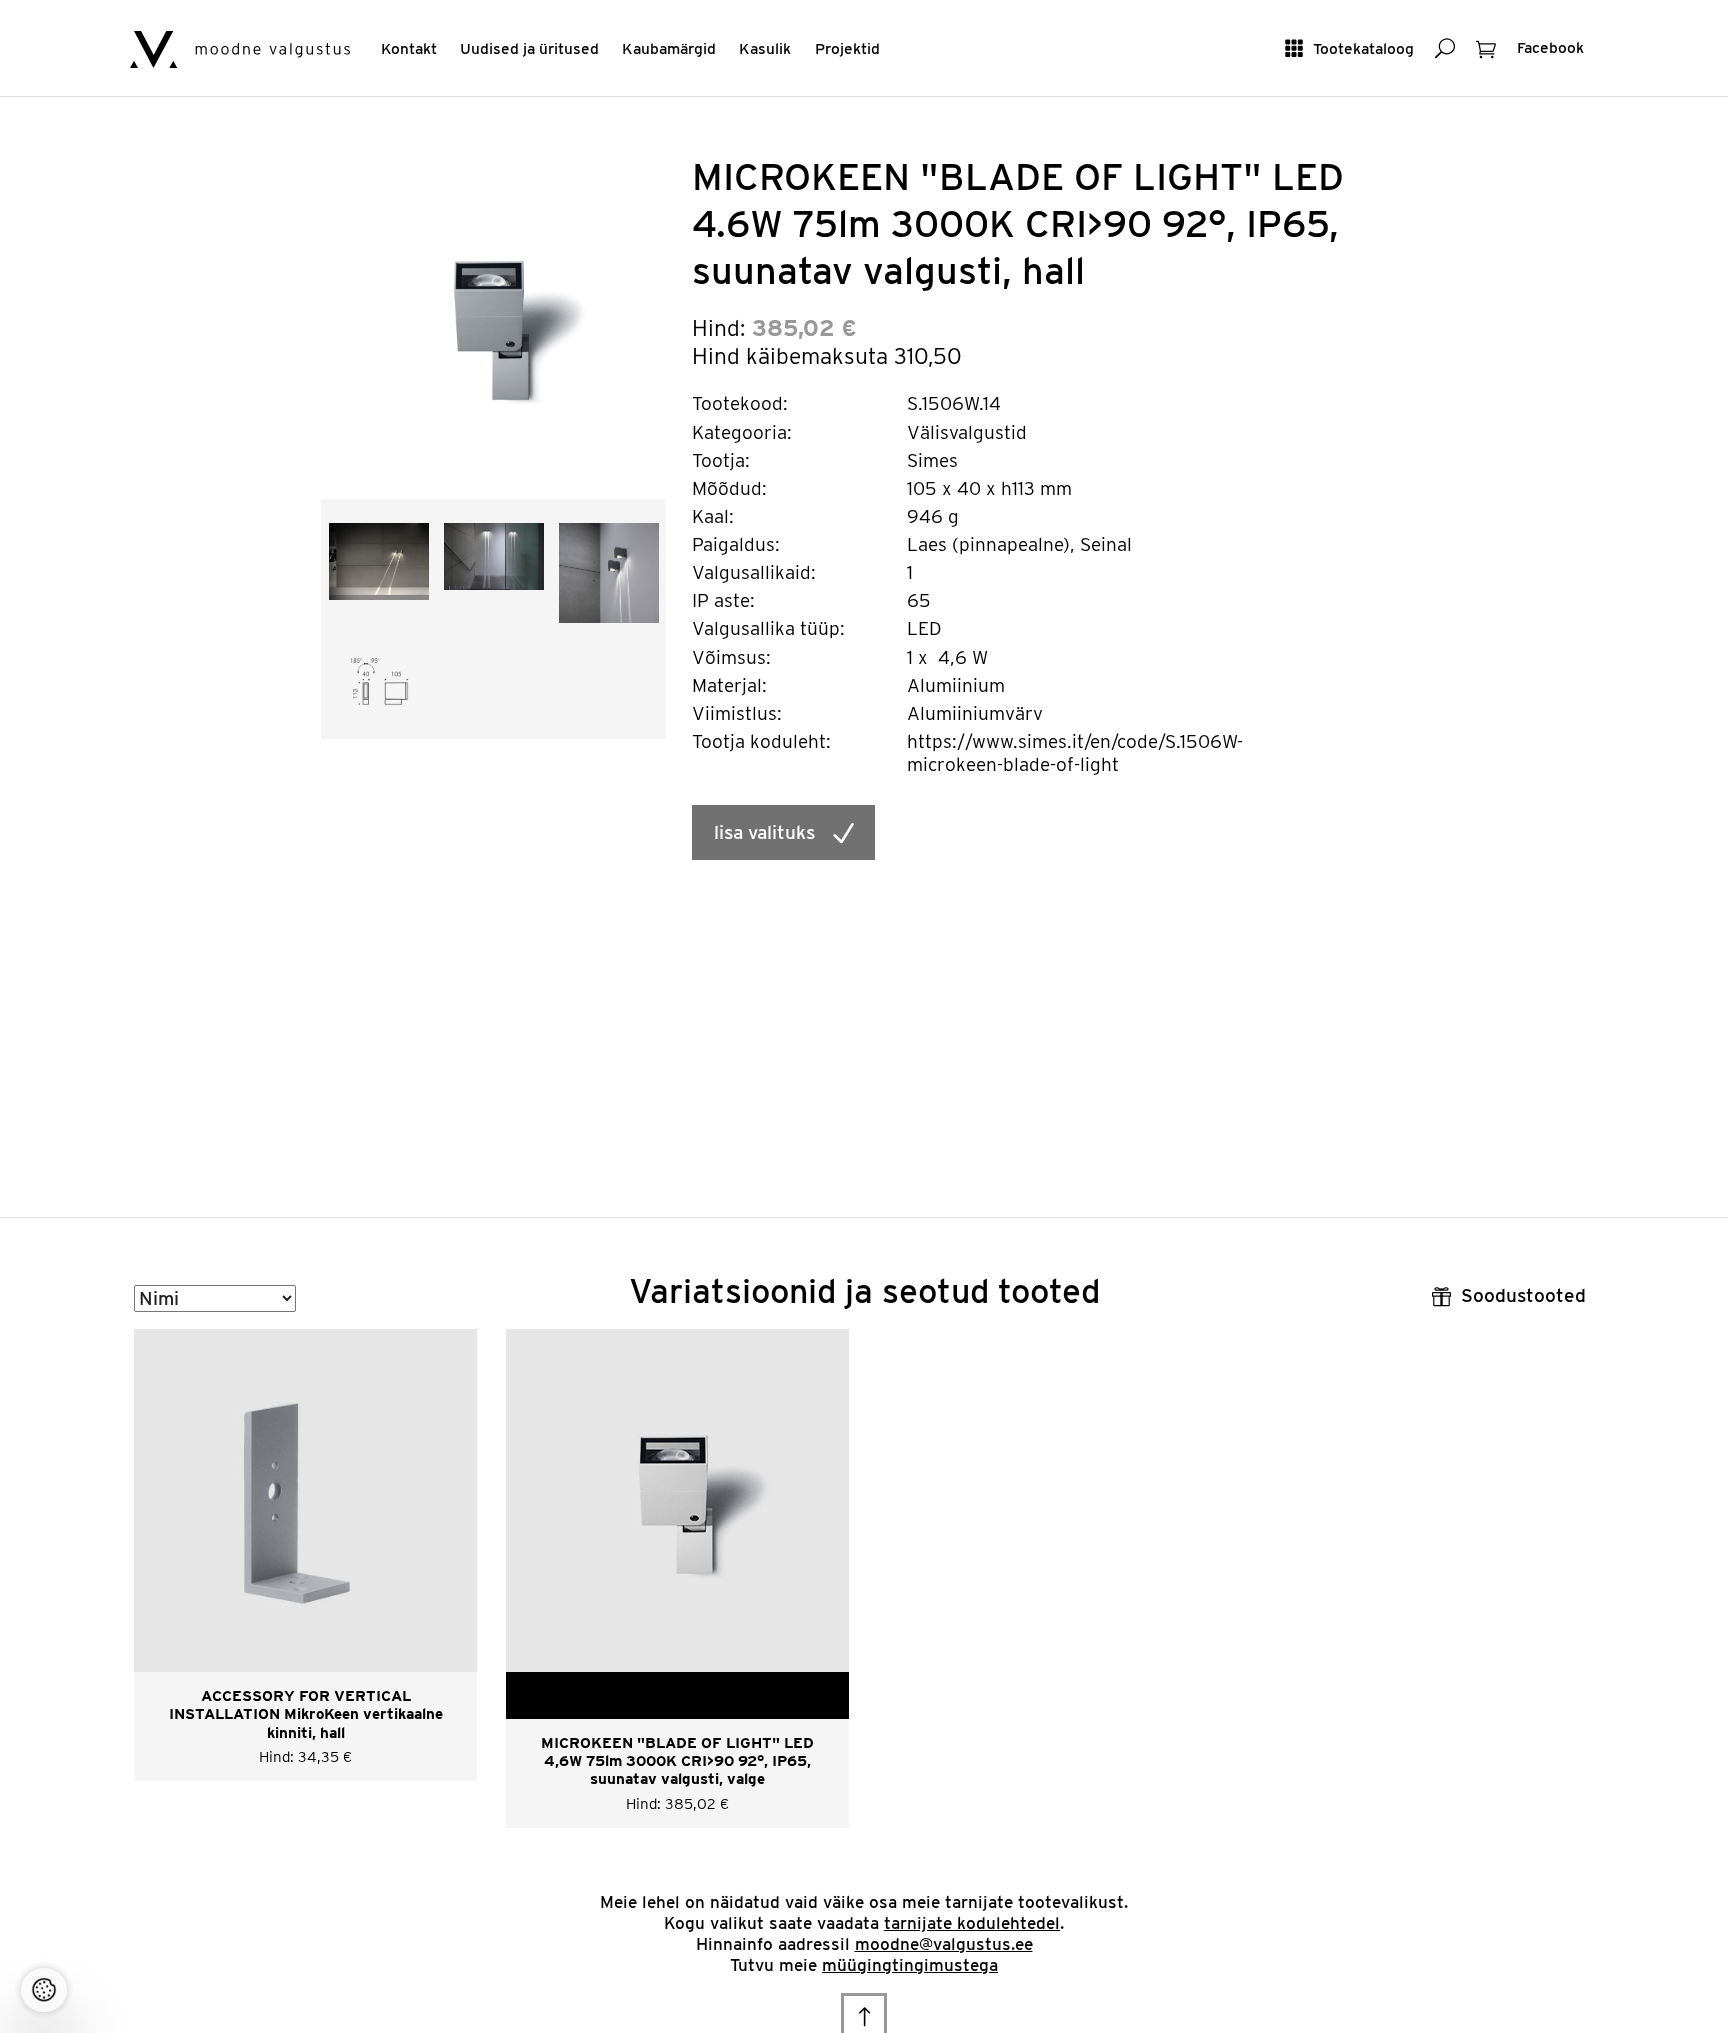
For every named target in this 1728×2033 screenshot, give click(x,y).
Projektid (847, 48)
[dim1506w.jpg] (379, 679)
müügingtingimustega (910, 1965)
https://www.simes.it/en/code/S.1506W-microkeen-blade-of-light (1075, 753)
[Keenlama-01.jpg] (494, 555)
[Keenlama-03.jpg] (379, 559)
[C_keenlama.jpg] (609, 571)
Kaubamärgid (669, 48)
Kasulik (765, 48)
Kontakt (409, 48)
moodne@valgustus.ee (944, 1944)
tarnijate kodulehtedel (972, 1923)
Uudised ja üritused (529, 48)
